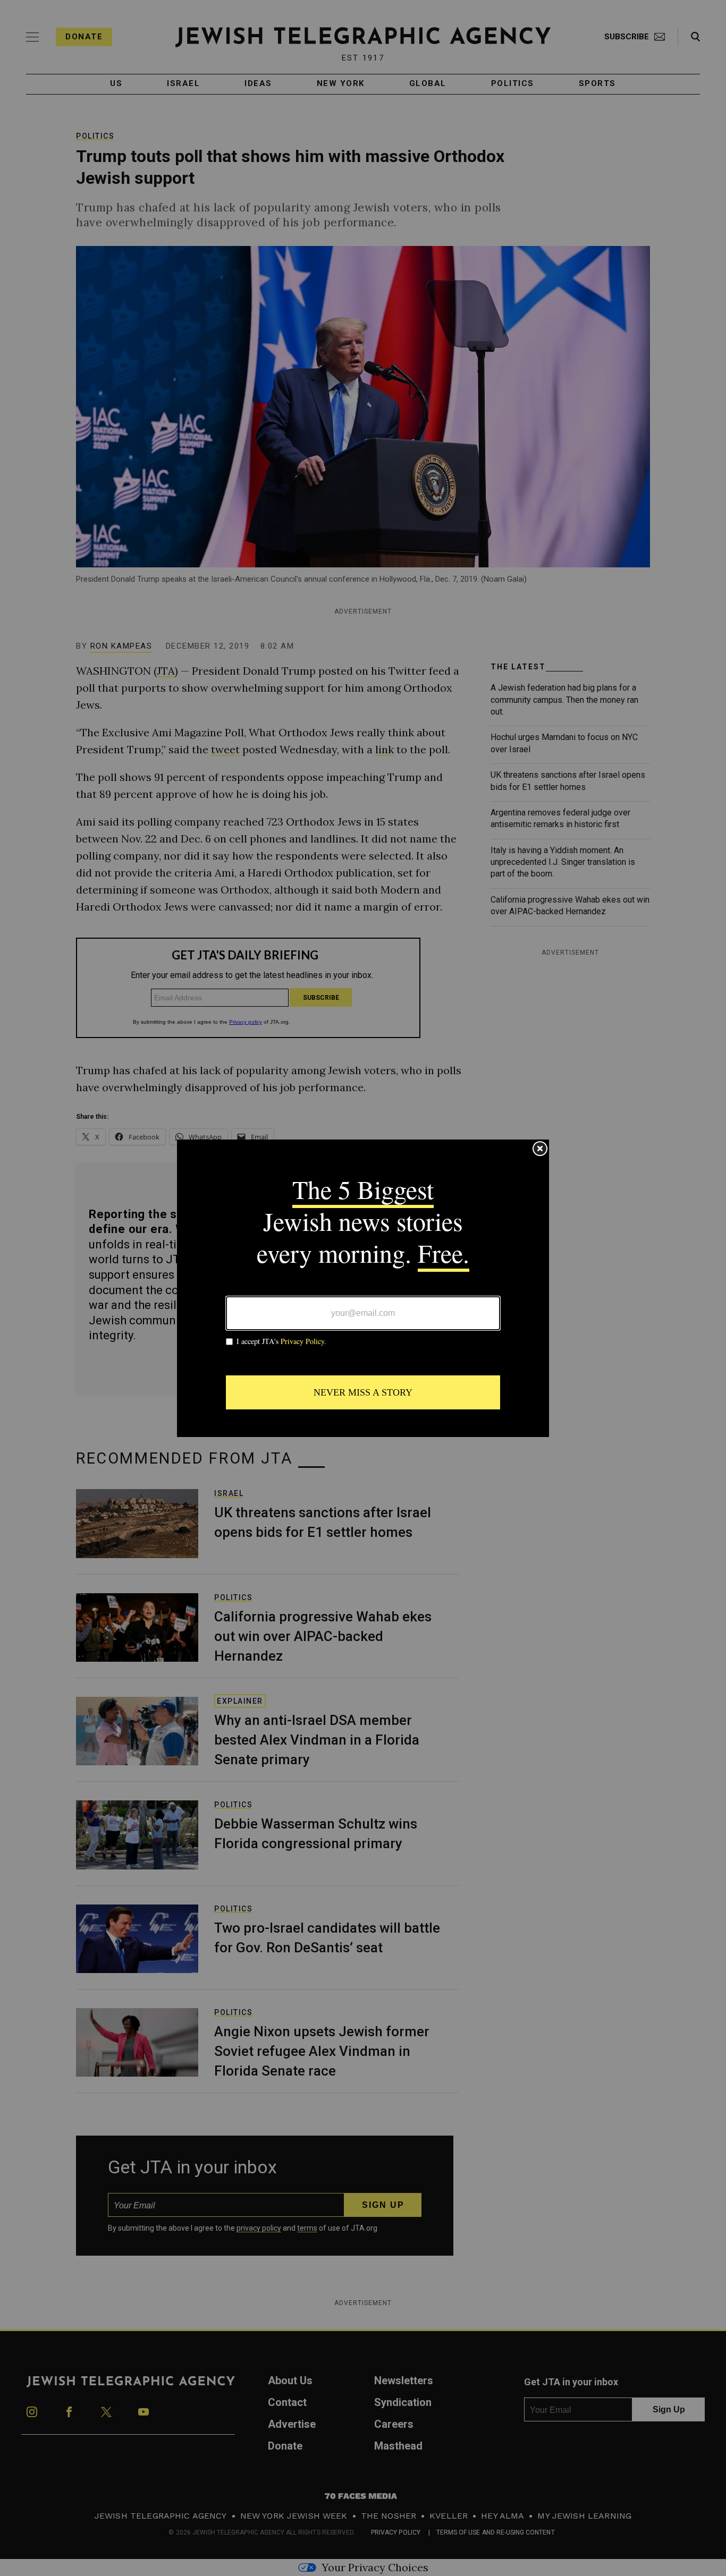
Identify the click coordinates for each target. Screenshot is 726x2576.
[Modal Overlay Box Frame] (363, 1288)
